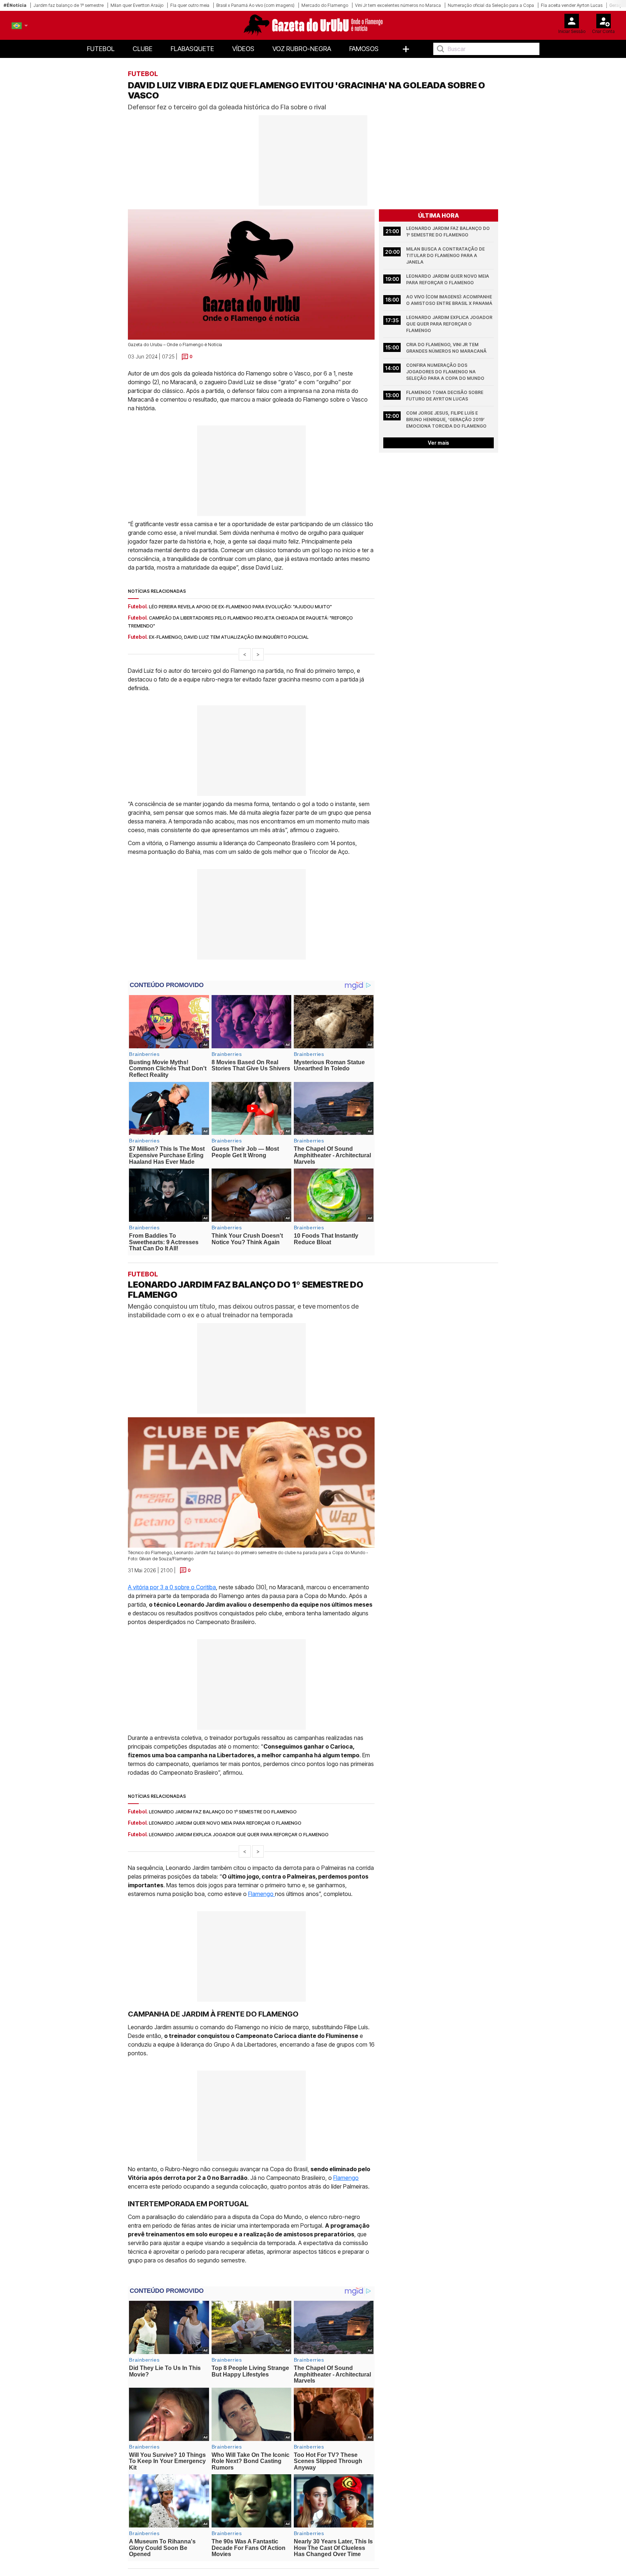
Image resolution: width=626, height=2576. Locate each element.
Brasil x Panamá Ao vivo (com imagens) (255, 5)
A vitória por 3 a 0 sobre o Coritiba (172, 1587)
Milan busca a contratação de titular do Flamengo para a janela (446, 255)
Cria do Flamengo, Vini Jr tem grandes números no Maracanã (446, 348)
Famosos (364, 49)
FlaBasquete (192, 49)
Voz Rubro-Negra (302, 49)
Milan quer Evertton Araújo (137, 5)
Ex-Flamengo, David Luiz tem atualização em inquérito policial (229, 637)
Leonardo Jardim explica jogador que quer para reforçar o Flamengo (450, 324)
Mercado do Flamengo (325, 5)
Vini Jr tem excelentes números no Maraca (398, 5)
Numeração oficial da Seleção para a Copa (491, 5)
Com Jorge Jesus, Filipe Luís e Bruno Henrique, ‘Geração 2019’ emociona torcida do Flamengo (446, 419)
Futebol (101, 49)
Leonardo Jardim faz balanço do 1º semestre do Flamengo (448, 232)
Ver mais (439, 443)
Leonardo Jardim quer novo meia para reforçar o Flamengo (448, 279)
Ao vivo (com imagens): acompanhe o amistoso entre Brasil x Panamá (450, 300)
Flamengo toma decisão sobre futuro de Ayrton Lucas (445, 396)
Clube (143, 49)
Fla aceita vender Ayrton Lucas (572, 5)
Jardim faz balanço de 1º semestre (68, 5)
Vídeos (243, 49)
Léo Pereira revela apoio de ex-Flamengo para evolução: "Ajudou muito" (240, 607)
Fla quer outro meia (190, 5)
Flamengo (262, 1894)
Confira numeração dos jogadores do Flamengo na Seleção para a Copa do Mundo (445, 372)
